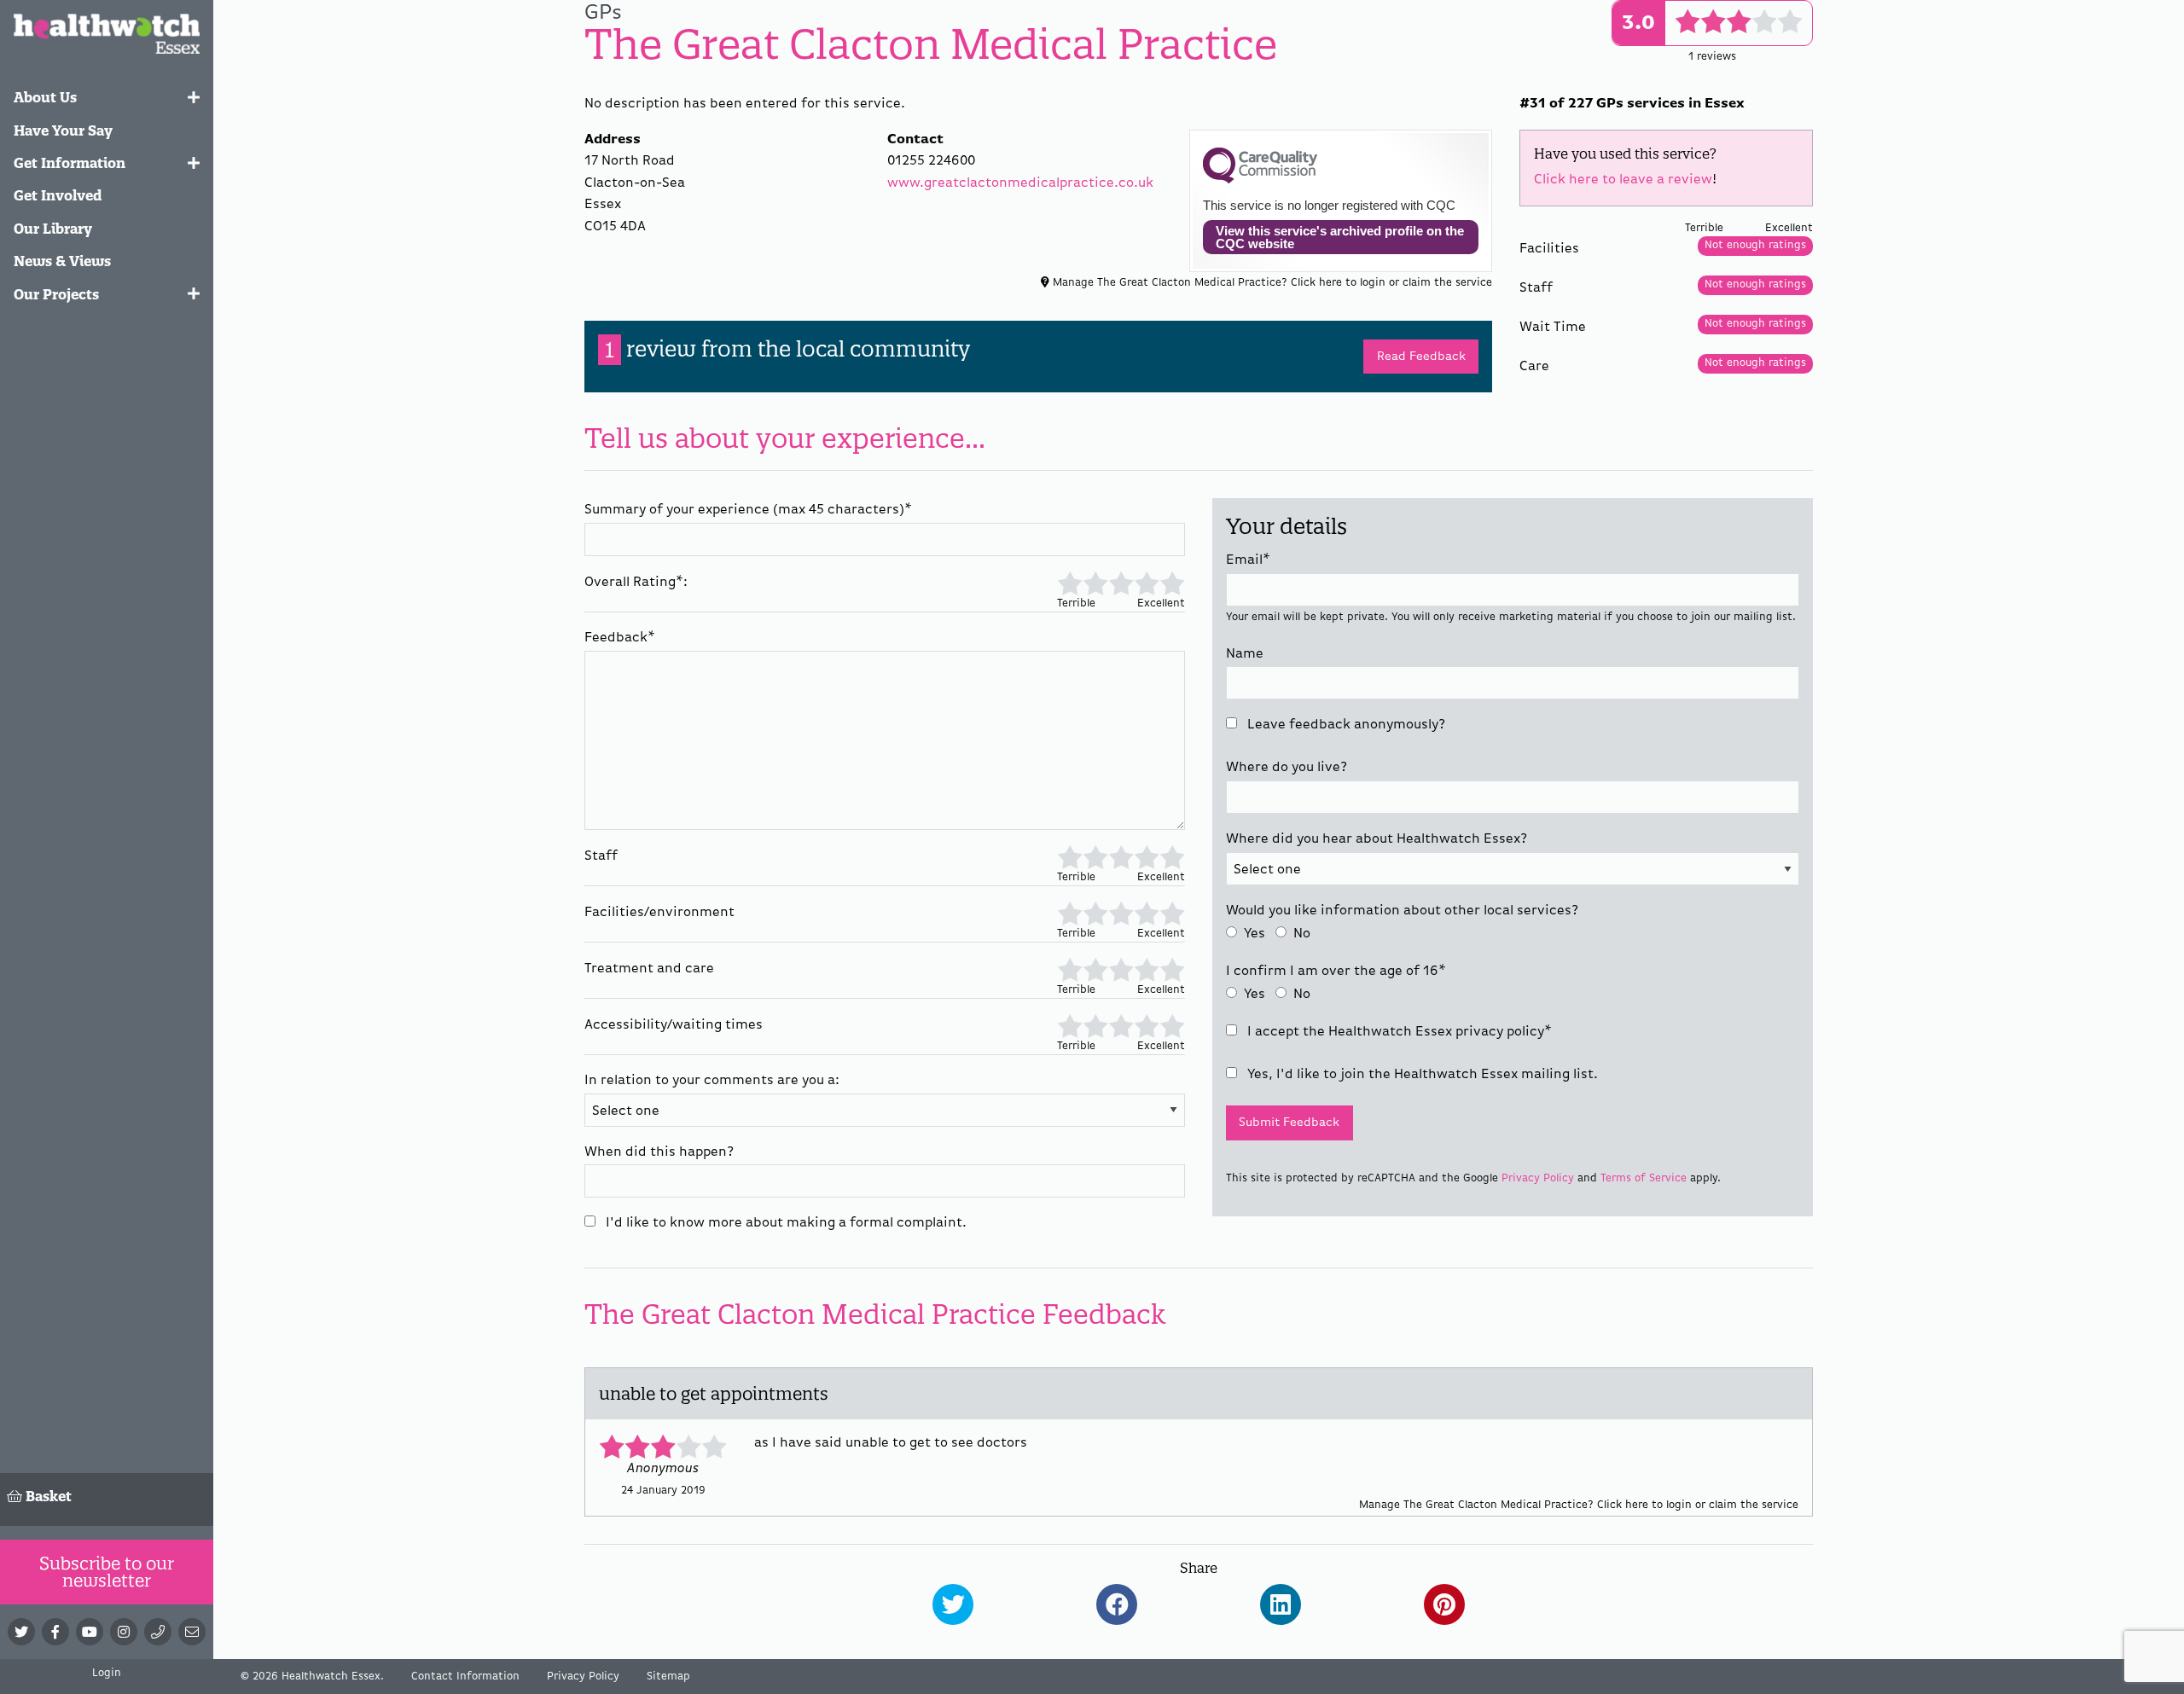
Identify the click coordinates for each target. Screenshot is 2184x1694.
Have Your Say (63, 131)
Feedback (620, 638)
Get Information (70, 163)
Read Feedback (1421, 357)
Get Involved (58, 195)
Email (1248, 560)
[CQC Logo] (1260, 179)
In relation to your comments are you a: (712, 1081)
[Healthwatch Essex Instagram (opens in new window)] (124, 1632)
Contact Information (465, 1677)
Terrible (1070, 582)
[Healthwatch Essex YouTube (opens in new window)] (90, 1632)
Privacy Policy (1538, 1178)
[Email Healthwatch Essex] (192, 1632)
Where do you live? (1287, 768)
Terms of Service (1644, 1178)
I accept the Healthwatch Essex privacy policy (1398, 1032)
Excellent (1172, 582)
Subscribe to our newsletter (107, 1572)
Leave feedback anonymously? (1345, 725)
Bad (1095, 582)
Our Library (53, 229)
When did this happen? (659, 1152)
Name (1245, 654)
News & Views (62, 261)
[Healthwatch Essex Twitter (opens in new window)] (21, 1632)
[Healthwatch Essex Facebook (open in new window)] (55, 1632)
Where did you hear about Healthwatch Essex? (1377, 839)
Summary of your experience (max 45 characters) (748, 510)
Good (1147, 582)
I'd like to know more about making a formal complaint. (784, 1223)
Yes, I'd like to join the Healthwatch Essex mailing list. (1421, 1075)
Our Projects (56, 294)
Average (1121, 582)
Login (107, 1673)
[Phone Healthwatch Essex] (158, 1632)
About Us (45, 97)
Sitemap (668, 1677)
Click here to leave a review (1623, 180)
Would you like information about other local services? (1402, 911)
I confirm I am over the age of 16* (1336, 972)
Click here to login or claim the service (1391, 283)
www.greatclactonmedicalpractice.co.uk (1020, 183)
